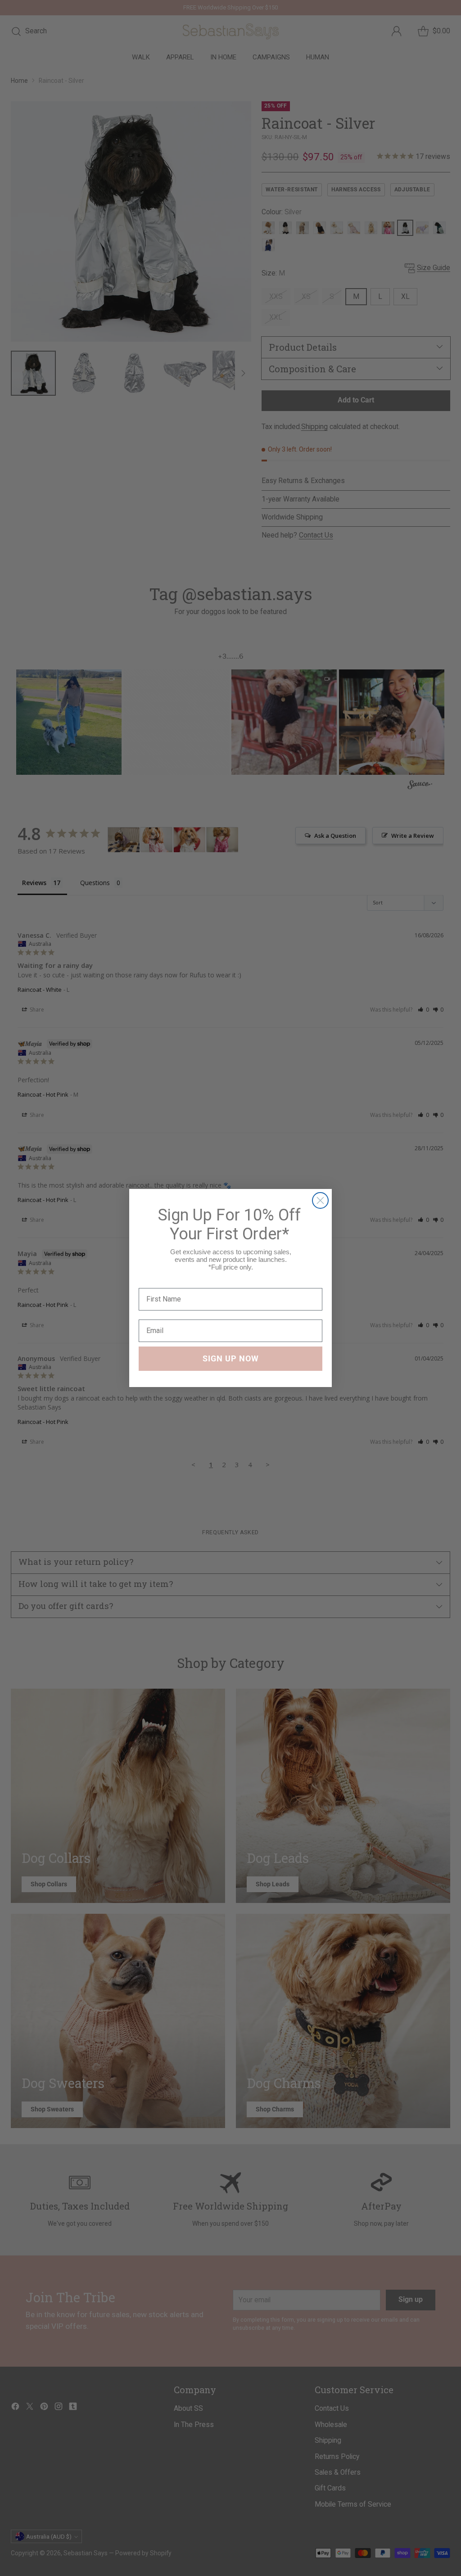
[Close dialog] (320, 1200)
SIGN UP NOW (231, 1358)
